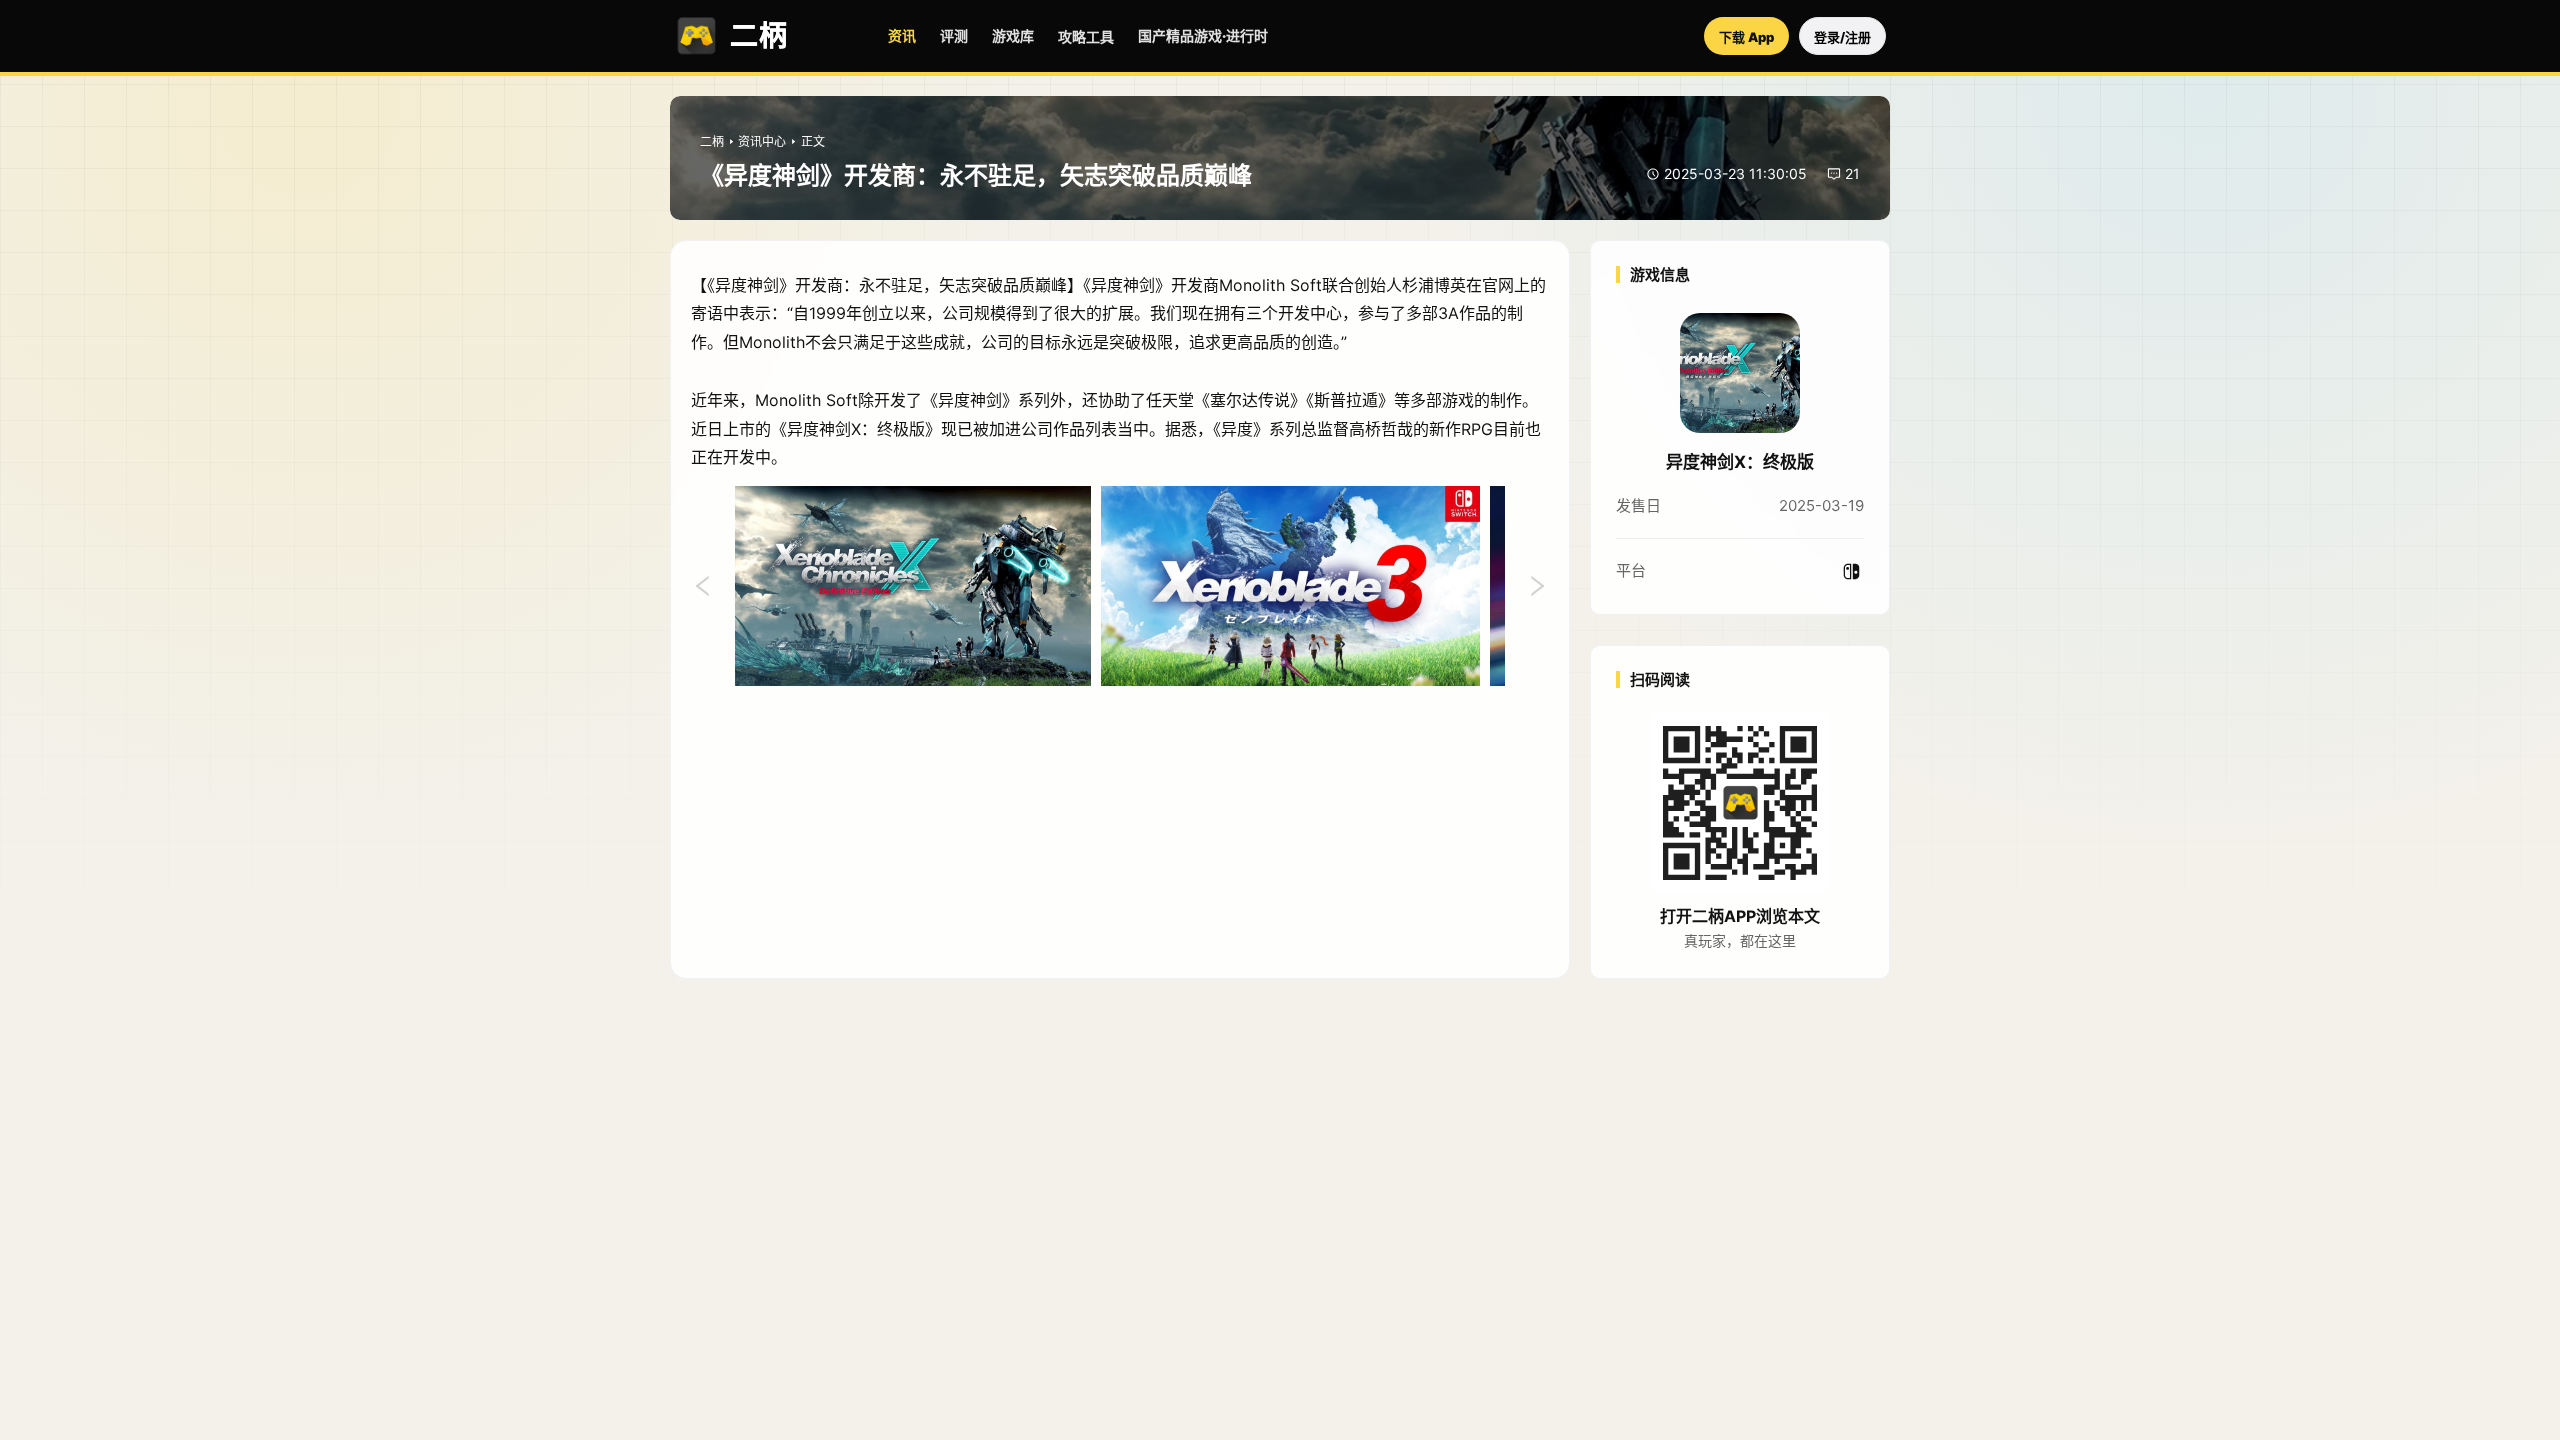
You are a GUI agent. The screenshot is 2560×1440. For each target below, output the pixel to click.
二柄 (712, 141)
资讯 (902, 35)
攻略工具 (1086, 36)
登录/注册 (1842, 37)
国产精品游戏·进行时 (1203, 35)
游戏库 (1013, 35)
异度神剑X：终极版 (1740, 462)
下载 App (1746, 37)
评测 (954, 35)
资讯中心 (762, 141)
